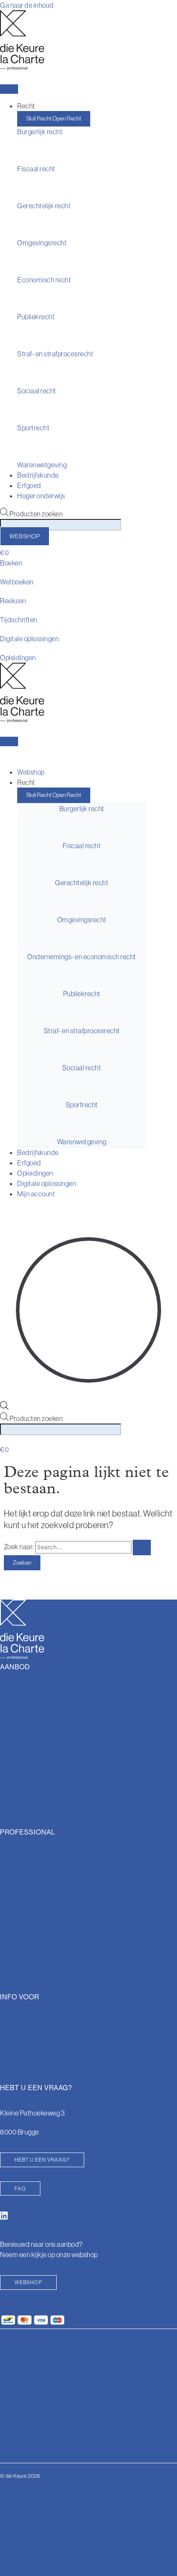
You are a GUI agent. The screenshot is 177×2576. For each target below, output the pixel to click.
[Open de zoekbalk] (4, 1407)
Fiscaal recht (36, 169)
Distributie (15, 1981)
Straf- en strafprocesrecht (55, 354)
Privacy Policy (21, 2536)
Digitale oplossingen (29, 639)
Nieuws (11, 1907)
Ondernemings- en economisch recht (82, 957)
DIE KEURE (17, 2342)
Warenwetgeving (42, 465)
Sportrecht (33, 428)
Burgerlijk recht (40, 132)
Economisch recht (44, 280)
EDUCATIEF (19, 2378)
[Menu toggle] (9, 89)
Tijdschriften (19, 620)
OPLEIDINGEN (23, 2449)
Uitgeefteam (18, 1882)
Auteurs (12, 2022)
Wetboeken (17, 582)
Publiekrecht (36, 317)
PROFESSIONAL (26, 2413)
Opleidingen (18, 658)
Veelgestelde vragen (30, 1931)
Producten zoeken (36, 514)
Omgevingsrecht (42, 243)
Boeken (11, 563)
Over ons (13, 1857)
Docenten (15, 2072)
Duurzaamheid (22, 1956)
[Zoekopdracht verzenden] (142, 1547)
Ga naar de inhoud (27, 5)
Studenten (16, 2047)
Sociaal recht (37, 391)
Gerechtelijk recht (44, 206)
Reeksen (13, 601)
